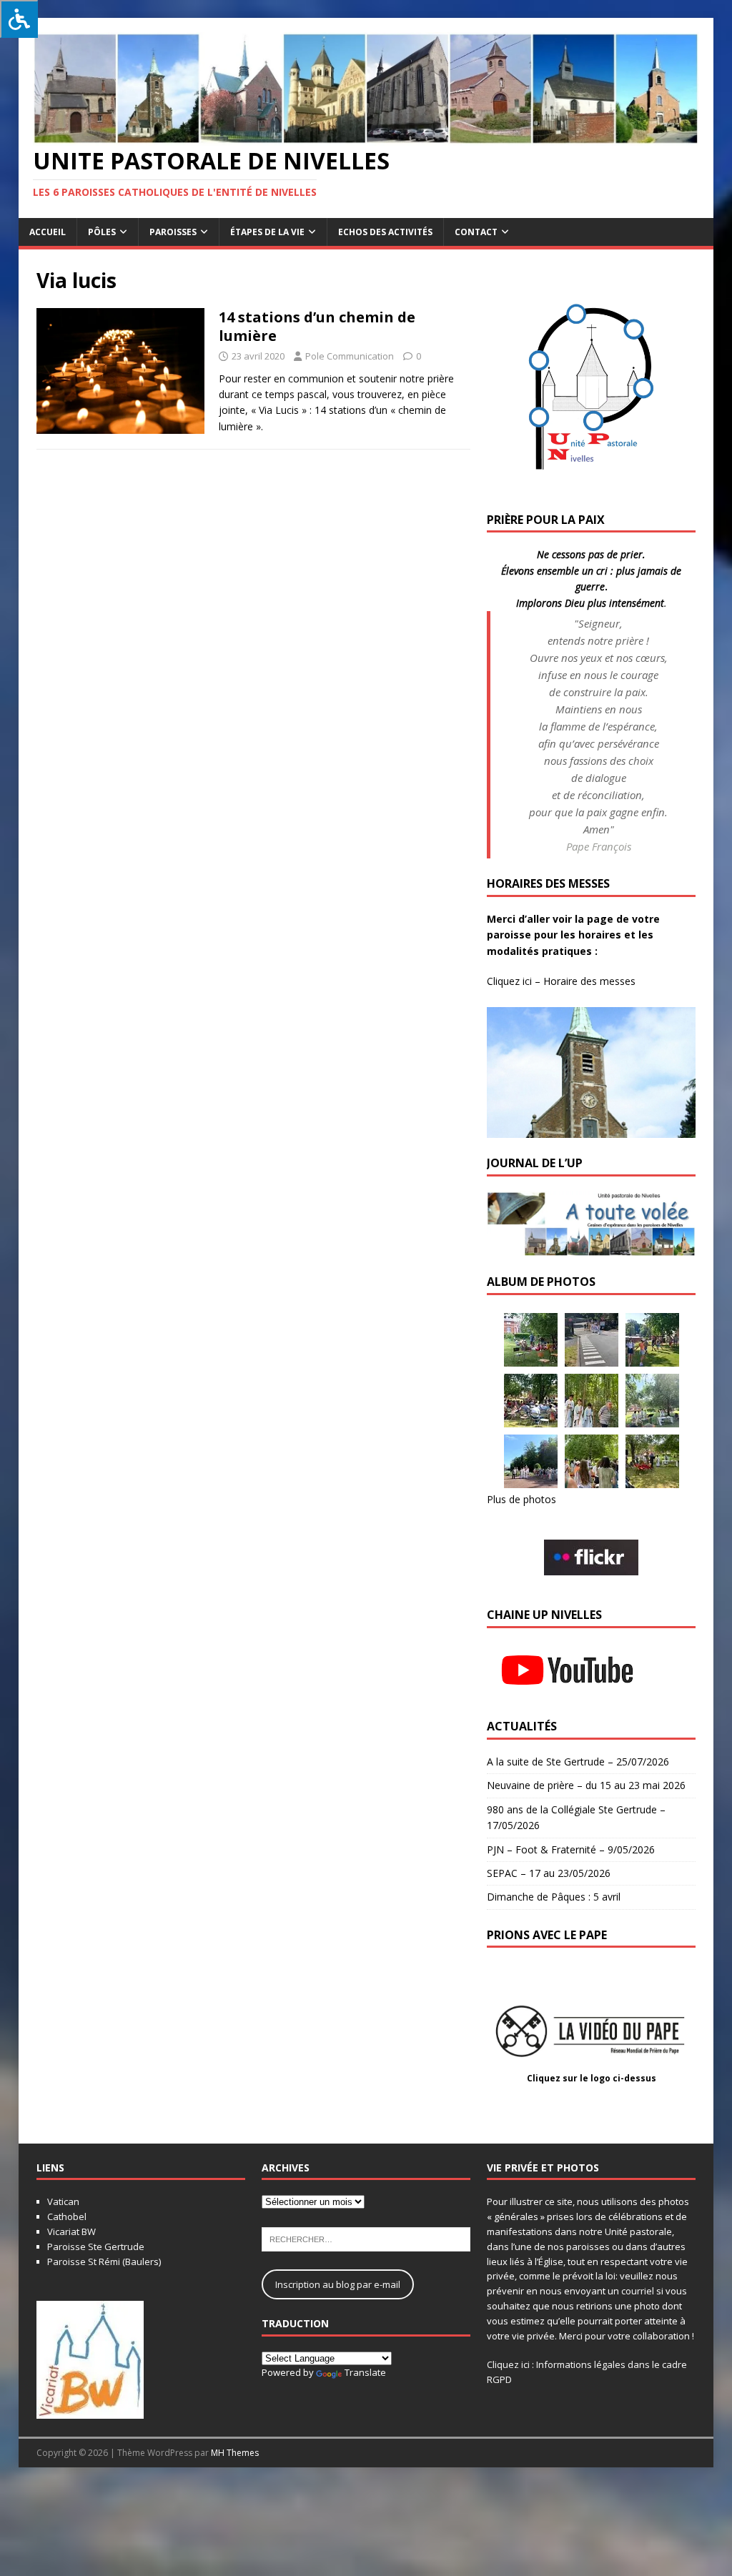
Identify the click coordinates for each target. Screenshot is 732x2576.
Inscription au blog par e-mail (338, 2284)
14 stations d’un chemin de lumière (317, 326)
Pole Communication (350, 356)
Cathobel (67, 2216)
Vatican (63, 2201)
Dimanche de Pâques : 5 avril (554, 1897)
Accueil (48, 232)
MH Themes (235, 2453)
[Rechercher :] (366, 2239)
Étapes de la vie (267, 232)
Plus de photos (521, 1499)
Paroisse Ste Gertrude (96, 2246)
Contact (476, 232)
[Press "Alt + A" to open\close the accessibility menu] (19, 19)
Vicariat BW (71, 2231)
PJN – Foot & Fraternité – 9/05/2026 (571, 1849)
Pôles (102, 232)
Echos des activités (385, 232)
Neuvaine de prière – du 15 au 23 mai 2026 (586, 1785)
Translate (365, 2372)
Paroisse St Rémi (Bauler (100, 2262)
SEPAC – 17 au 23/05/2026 (549, 1873)
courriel (638, 2291)
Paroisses (173, 232)
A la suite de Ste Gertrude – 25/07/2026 (578, 1762)
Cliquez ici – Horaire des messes (561, 981)
